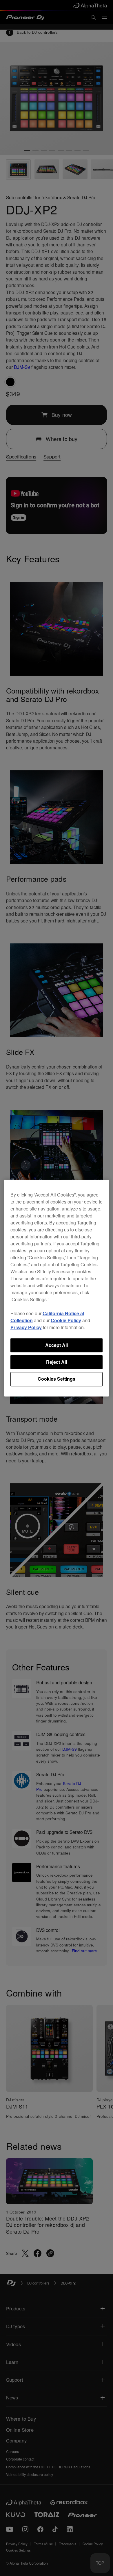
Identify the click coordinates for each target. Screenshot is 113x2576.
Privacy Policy (26, 1327)
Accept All (57, 1345)
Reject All (57, 1362)
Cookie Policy (66, 1320)
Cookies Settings (57, 1379)
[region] (57, 1288)
